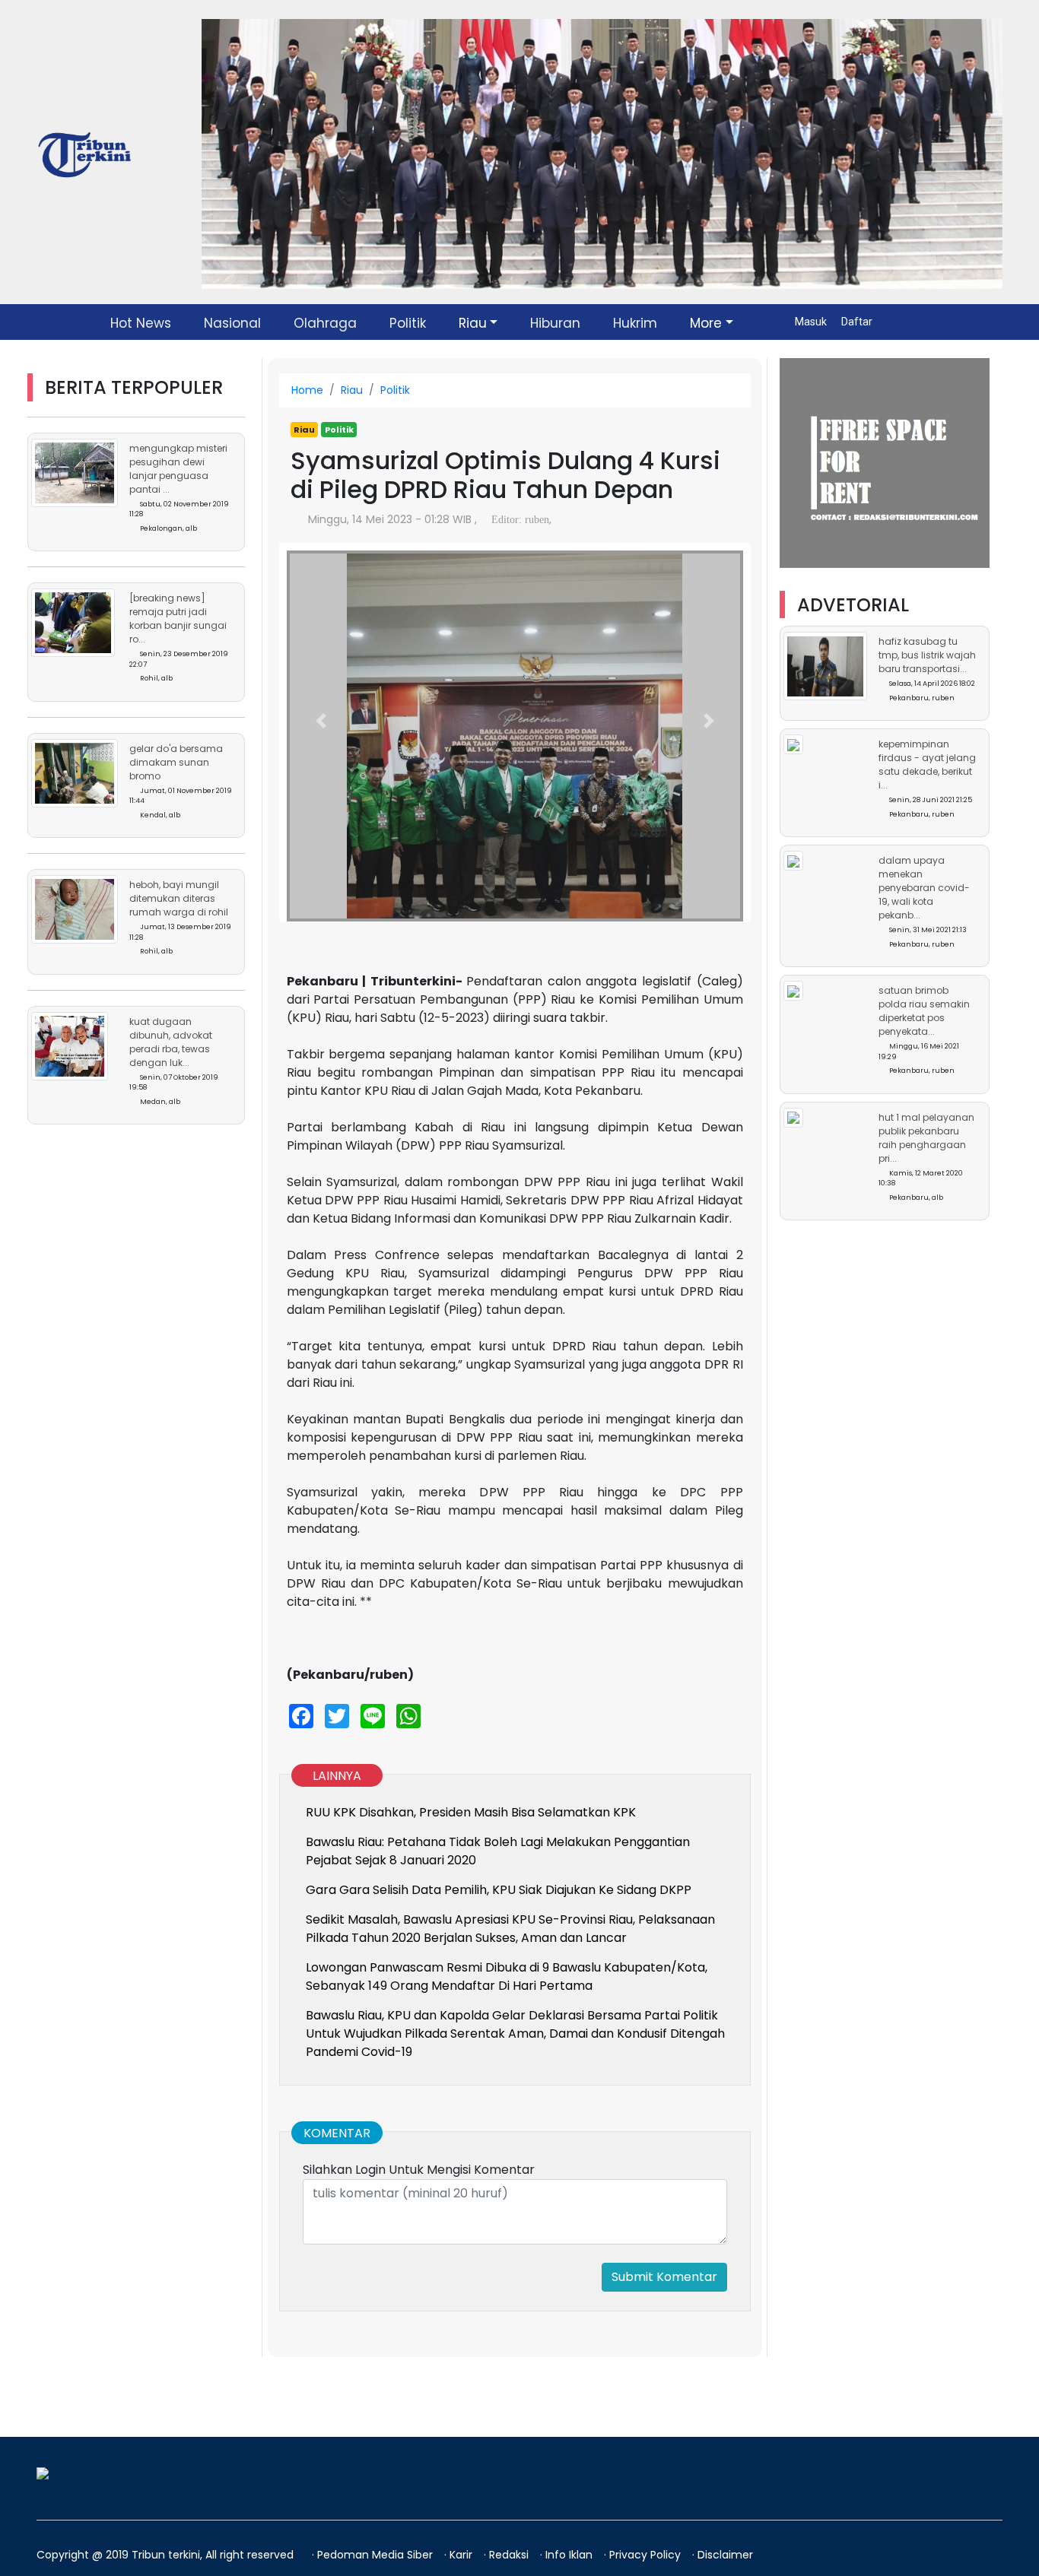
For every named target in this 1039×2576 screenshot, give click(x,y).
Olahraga (325, 323)
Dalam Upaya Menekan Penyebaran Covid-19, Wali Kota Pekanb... (924, 888)
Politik (408, 323)
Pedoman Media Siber (377, 2555)
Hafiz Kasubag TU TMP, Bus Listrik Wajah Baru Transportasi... (927, 656)
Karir (462, 2555)
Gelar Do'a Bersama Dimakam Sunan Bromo (176, 762)
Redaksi (510, 2555)
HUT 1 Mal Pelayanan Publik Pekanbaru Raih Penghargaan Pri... (926, 1138)
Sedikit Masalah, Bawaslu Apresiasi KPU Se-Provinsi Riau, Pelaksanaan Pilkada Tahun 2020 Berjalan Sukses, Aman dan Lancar (510, 1929)
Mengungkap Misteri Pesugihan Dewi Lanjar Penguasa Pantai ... (178, 469)
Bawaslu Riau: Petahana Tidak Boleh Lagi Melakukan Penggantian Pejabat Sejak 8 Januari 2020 (498, 1851)
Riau (473, 323)
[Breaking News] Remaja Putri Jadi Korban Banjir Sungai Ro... (178, 619)
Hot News (141, 323)
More (706, 323)
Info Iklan (570, 2555)
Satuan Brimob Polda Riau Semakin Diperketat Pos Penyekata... (924, 1012)
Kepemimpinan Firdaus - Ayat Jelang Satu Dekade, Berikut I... (927, 765)
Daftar (857, 322)
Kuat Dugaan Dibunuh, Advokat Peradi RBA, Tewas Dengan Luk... (171, 1042)
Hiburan (555, 323)
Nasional (232, 323)
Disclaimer (725, 2555)
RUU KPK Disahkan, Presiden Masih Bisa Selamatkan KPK (471, 1812)
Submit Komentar (664, 2277)
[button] (321, 721)
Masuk (812, 322)
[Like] (559, 520)
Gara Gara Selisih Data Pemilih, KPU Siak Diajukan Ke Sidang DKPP (499, 1890)
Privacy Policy (647, 2555)
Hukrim (635, 323)
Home (307, 390)
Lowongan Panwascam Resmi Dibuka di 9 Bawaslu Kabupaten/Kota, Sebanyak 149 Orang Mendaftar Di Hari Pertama (507, 1976)
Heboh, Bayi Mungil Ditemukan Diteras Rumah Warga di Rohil (179, 898)
